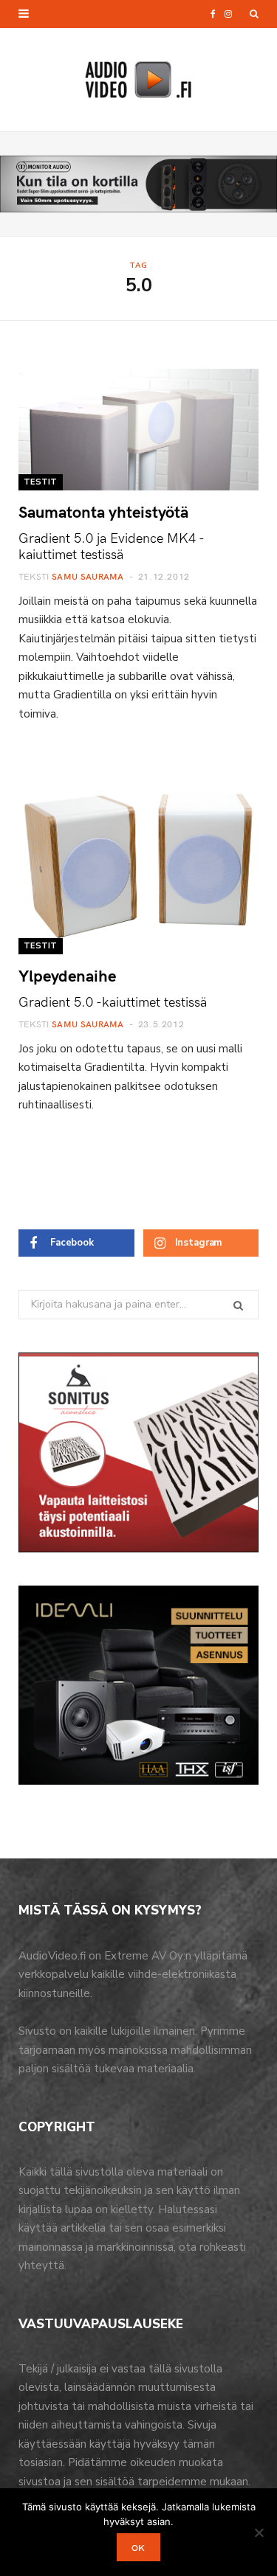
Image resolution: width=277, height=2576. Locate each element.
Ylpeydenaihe (67, 975)
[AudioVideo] (139, 80)
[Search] (254, 14)
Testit (41, 482)
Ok (138, 2547)
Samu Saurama (88, 576)
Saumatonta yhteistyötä (103, 511)
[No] (259, 2532)
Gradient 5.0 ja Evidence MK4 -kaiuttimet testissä (112, 545)
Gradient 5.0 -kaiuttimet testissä (113, 1001)
